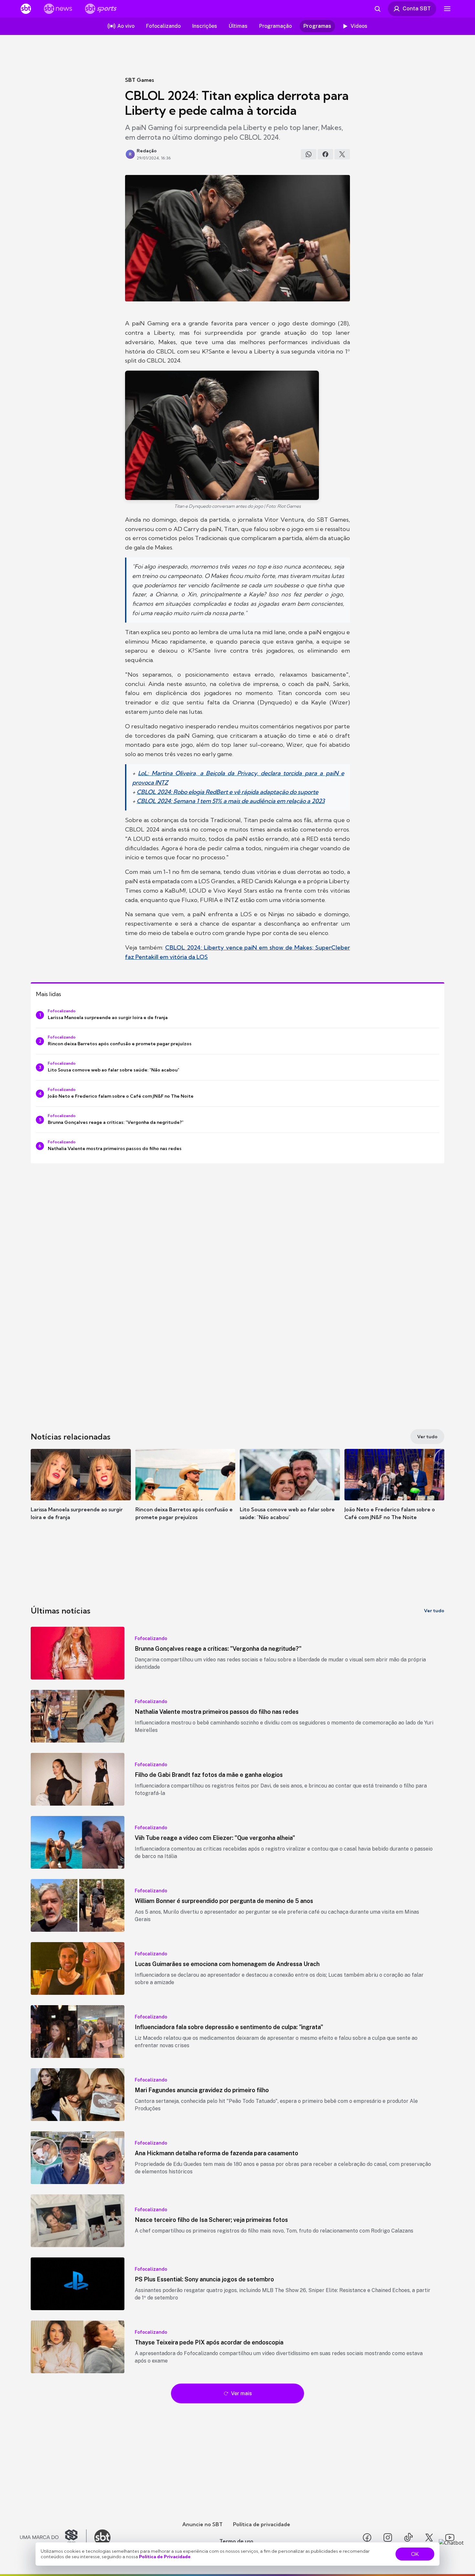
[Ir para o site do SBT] (102, 2538)
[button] (81, 1494)
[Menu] (447, 9)
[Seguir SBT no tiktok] (408, 2538)
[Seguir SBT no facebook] (367, 2538)
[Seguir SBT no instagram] (388, 2538)
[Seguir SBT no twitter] (429, 2538)
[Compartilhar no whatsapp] (309, 154)
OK (415, 2554)
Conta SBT (417, 8)
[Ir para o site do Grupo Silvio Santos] (53, 2538)
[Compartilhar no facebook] (325, 154)
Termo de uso (236, 2541)
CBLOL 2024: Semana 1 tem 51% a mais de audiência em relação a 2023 (231, 801)
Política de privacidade (262, 2524)
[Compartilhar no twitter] (342, 154)
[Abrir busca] (377, 9)
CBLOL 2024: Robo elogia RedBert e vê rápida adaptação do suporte (227, 792)
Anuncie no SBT (202, 2524)
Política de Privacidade (165, 2557)
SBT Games (139, 80)
